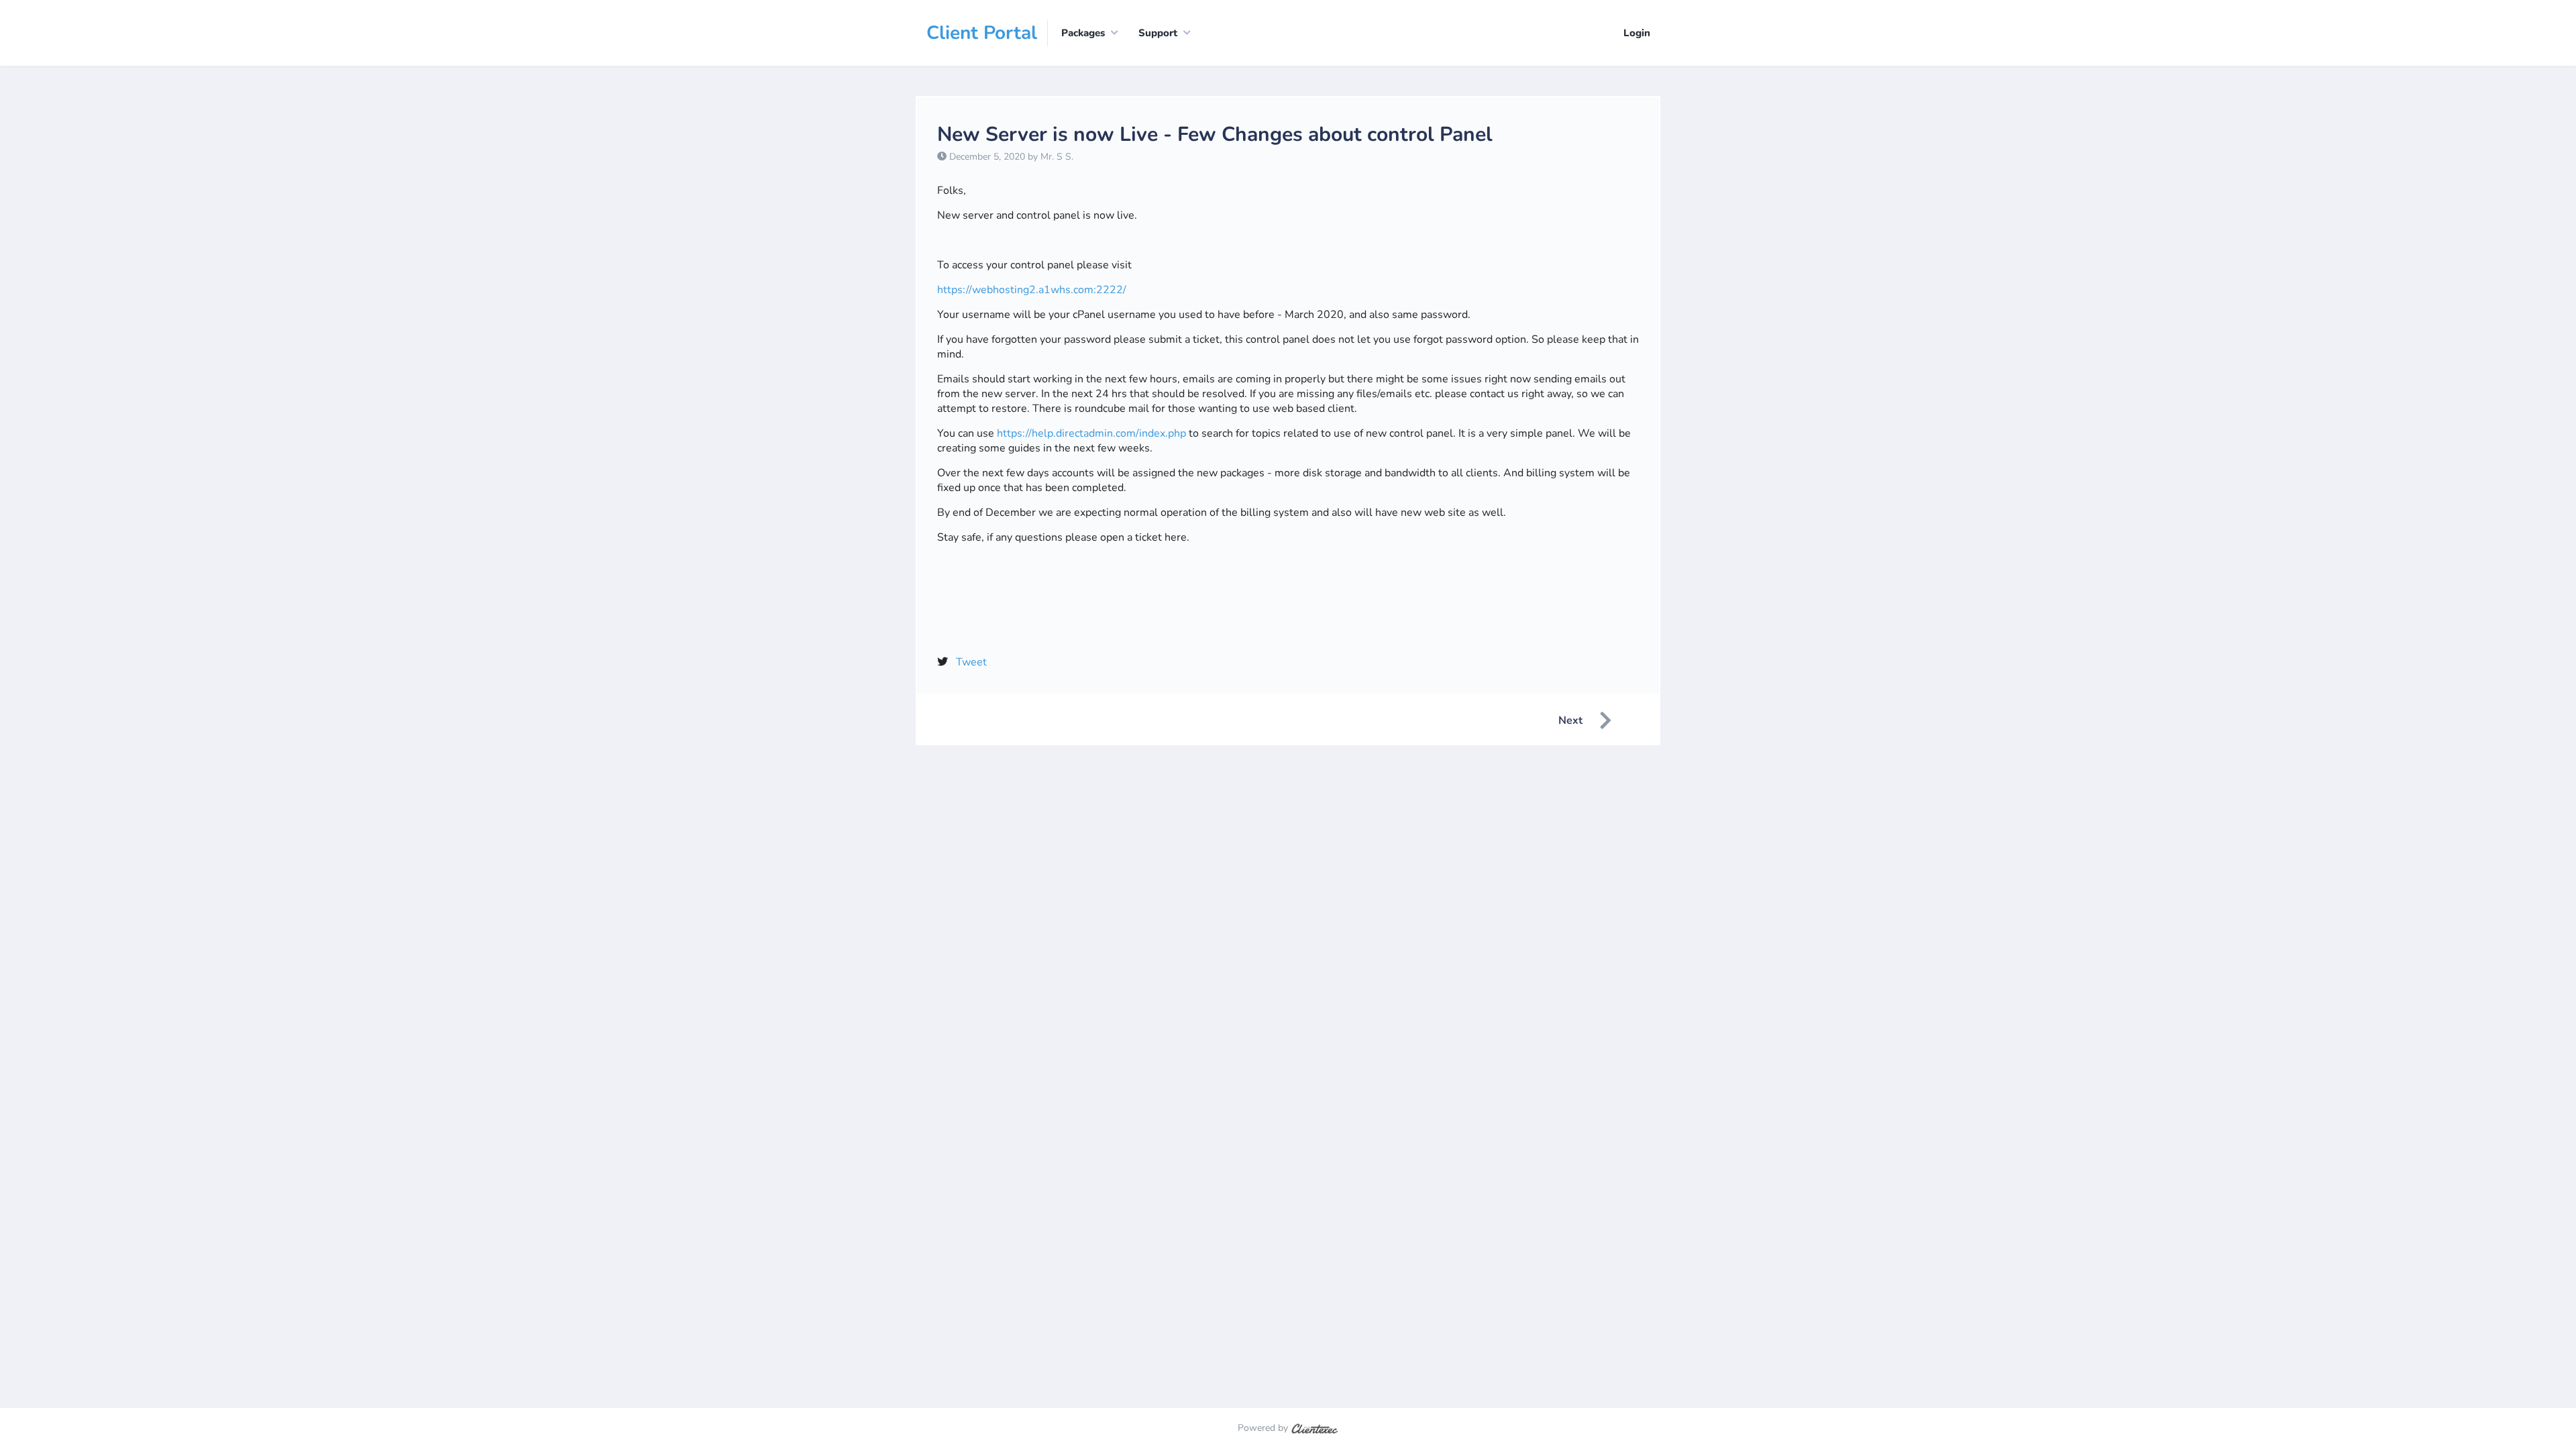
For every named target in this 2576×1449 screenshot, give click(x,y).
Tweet (971, 662)
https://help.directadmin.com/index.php (1091, 433)
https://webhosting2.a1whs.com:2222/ (1032, 290)
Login (1637, 33)
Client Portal (982, 33)
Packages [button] (1083, 33)
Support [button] (1158, 33)
